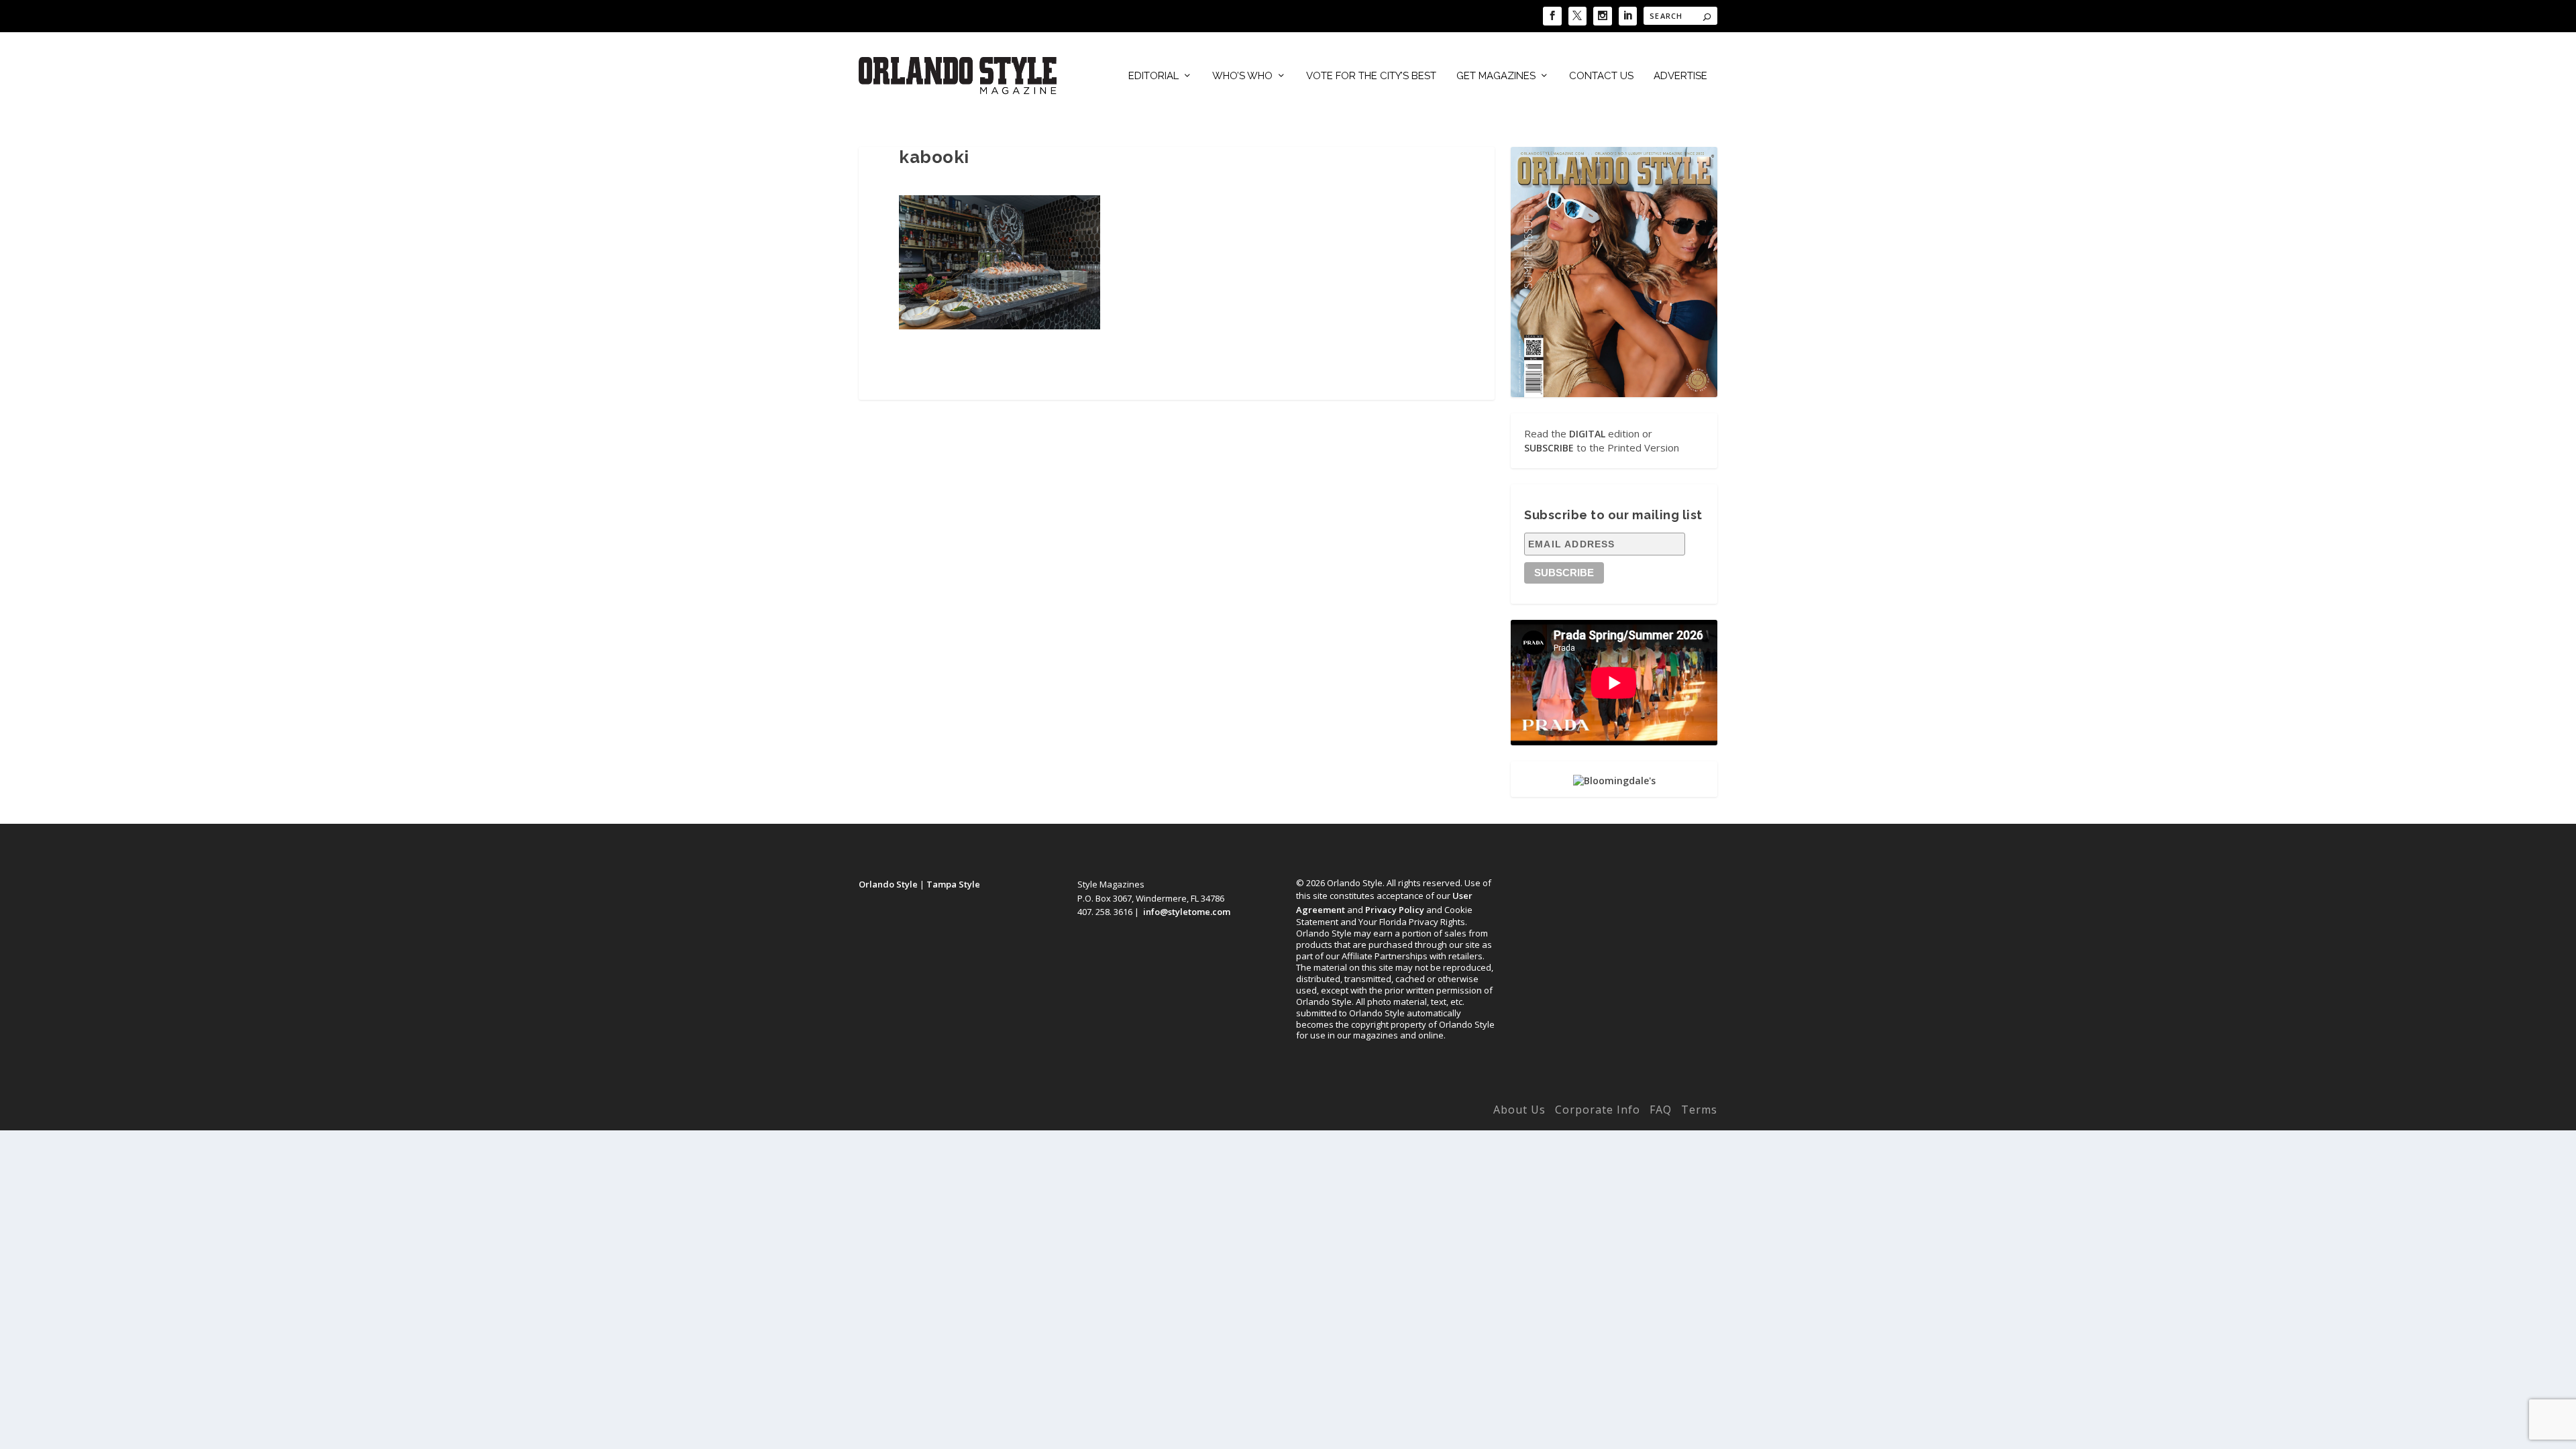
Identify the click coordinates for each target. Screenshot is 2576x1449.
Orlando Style (888, 884)
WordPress (1068, 1112)
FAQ (1661, 1110)
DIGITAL (1587, 434)
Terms (1699, 1110)
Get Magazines (1496, 76)
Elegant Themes (948, 1112)
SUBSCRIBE (1549, 448)
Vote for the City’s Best (1371, 76)
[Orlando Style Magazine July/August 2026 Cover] (1614, 272)
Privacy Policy (1395, 910)
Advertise (1680, 76)
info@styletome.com (1187, 912)
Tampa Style (953, 884)
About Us (1519, 1110)
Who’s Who (1242, 76)
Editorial (1153, 76)
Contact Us (1601, 76)
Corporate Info (1598, 1110)
